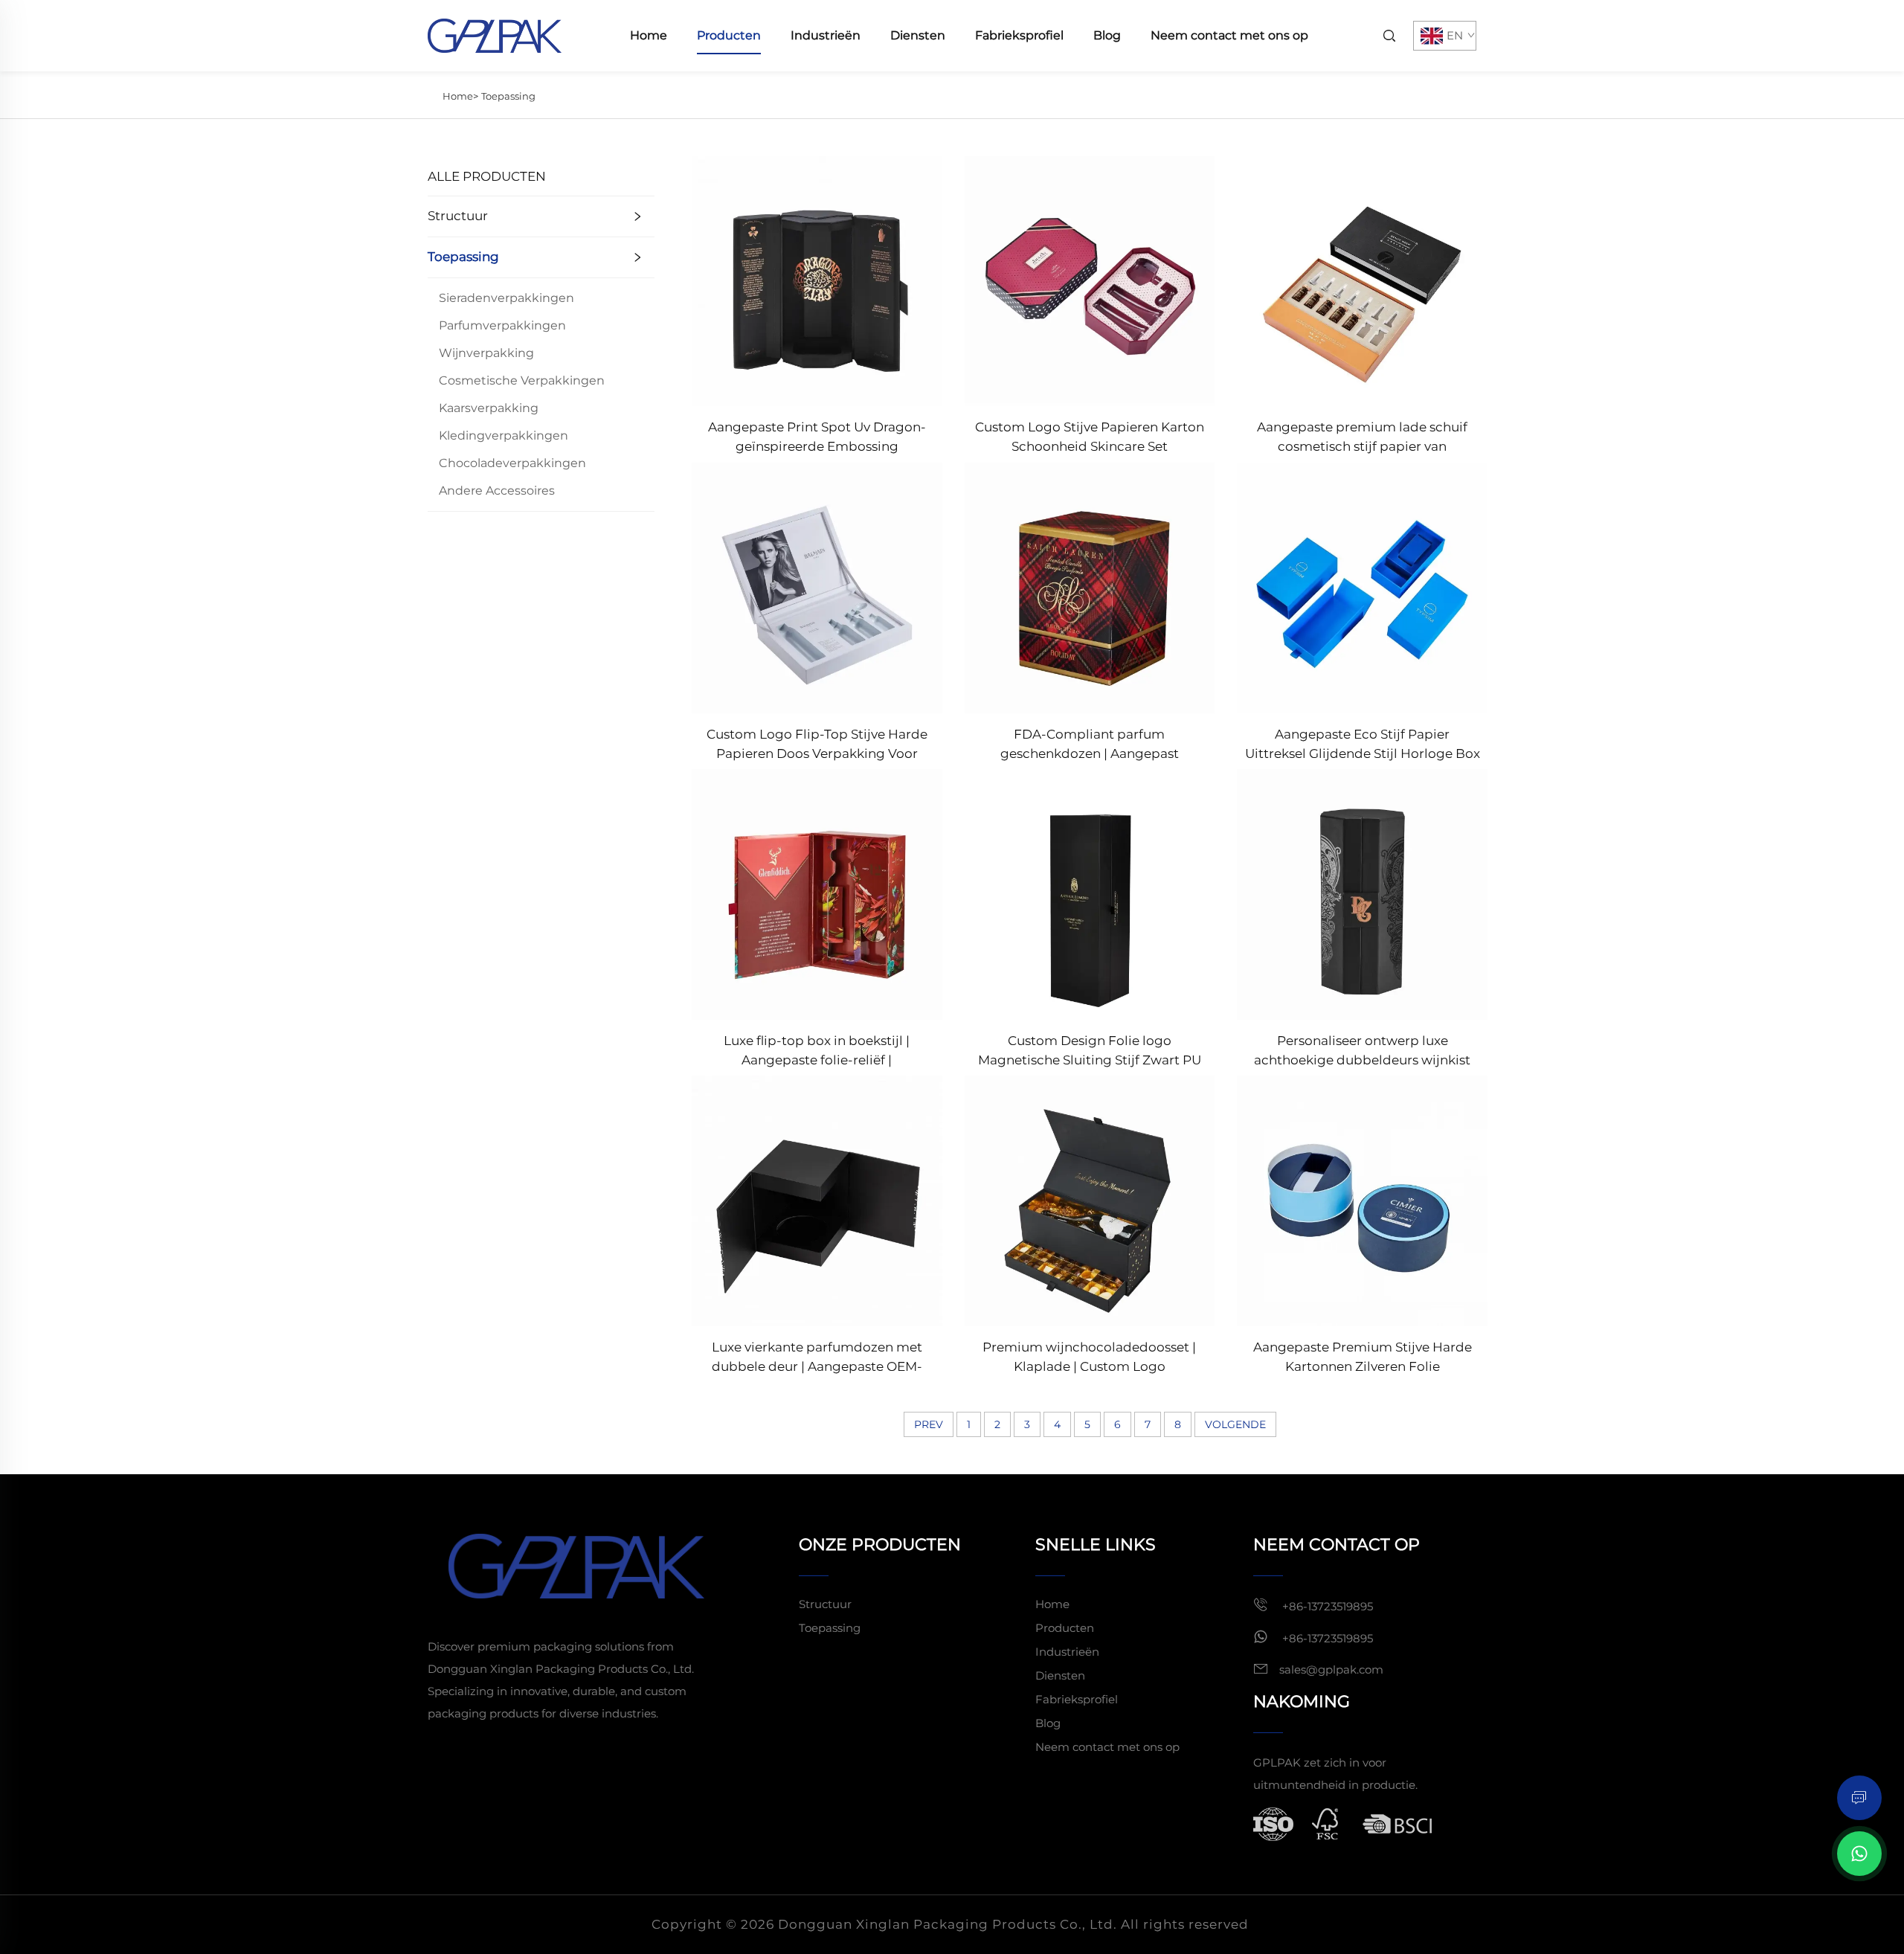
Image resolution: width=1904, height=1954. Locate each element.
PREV (929, 1424)
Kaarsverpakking (489, 408)
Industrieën (826, 35)
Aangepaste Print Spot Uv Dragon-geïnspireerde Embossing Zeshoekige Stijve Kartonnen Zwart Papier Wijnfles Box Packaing (817, 438)
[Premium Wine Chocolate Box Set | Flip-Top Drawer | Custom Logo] (1090, 1200)
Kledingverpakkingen (504, 436)
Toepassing (508, 96)
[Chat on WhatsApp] (1859, 1854)
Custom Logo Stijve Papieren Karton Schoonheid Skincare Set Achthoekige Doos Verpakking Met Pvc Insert (1090, 438)
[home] (495, 35)
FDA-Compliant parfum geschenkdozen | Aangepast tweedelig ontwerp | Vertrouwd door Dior (1090, 745)
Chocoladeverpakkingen (512, 463)
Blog (1107, 35)
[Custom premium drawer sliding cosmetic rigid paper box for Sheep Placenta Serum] (1362, 280)
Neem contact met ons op (1229, 35)
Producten (729, 35)
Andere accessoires (497, 491)
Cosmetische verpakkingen (522, 380)
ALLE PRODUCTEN (487, 176)
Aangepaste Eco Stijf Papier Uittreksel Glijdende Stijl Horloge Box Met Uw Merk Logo (1363, 745)
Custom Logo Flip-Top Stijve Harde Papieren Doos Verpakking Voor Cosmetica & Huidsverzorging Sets (817, 745)
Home (649, 35)
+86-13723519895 (1326, 1606)
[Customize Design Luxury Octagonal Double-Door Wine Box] (1362, 894)
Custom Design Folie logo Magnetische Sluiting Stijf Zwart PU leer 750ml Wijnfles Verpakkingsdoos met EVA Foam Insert (1090, 1051)
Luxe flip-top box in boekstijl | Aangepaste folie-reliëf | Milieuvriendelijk (817, 1051)
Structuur (458, 216)
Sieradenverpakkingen (506, 298)
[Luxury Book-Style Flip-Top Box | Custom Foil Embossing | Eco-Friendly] (817, 894)
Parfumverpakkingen (502, 325)
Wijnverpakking (486, 353)
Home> (460, 96)
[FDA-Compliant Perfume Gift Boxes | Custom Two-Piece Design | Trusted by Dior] (1090, 586)
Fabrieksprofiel (1019, 35)
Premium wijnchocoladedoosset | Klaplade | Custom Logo (1089, 1357)
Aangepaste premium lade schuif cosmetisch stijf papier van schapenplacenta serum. (1362, 438)
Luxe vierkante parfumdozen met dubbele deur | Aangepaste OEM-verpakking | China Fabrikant (817, 1358)
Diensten (918, 35)
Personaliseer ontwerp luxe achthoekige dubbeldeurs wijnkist (1362, 1050)
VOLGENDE (1235, 1424)
